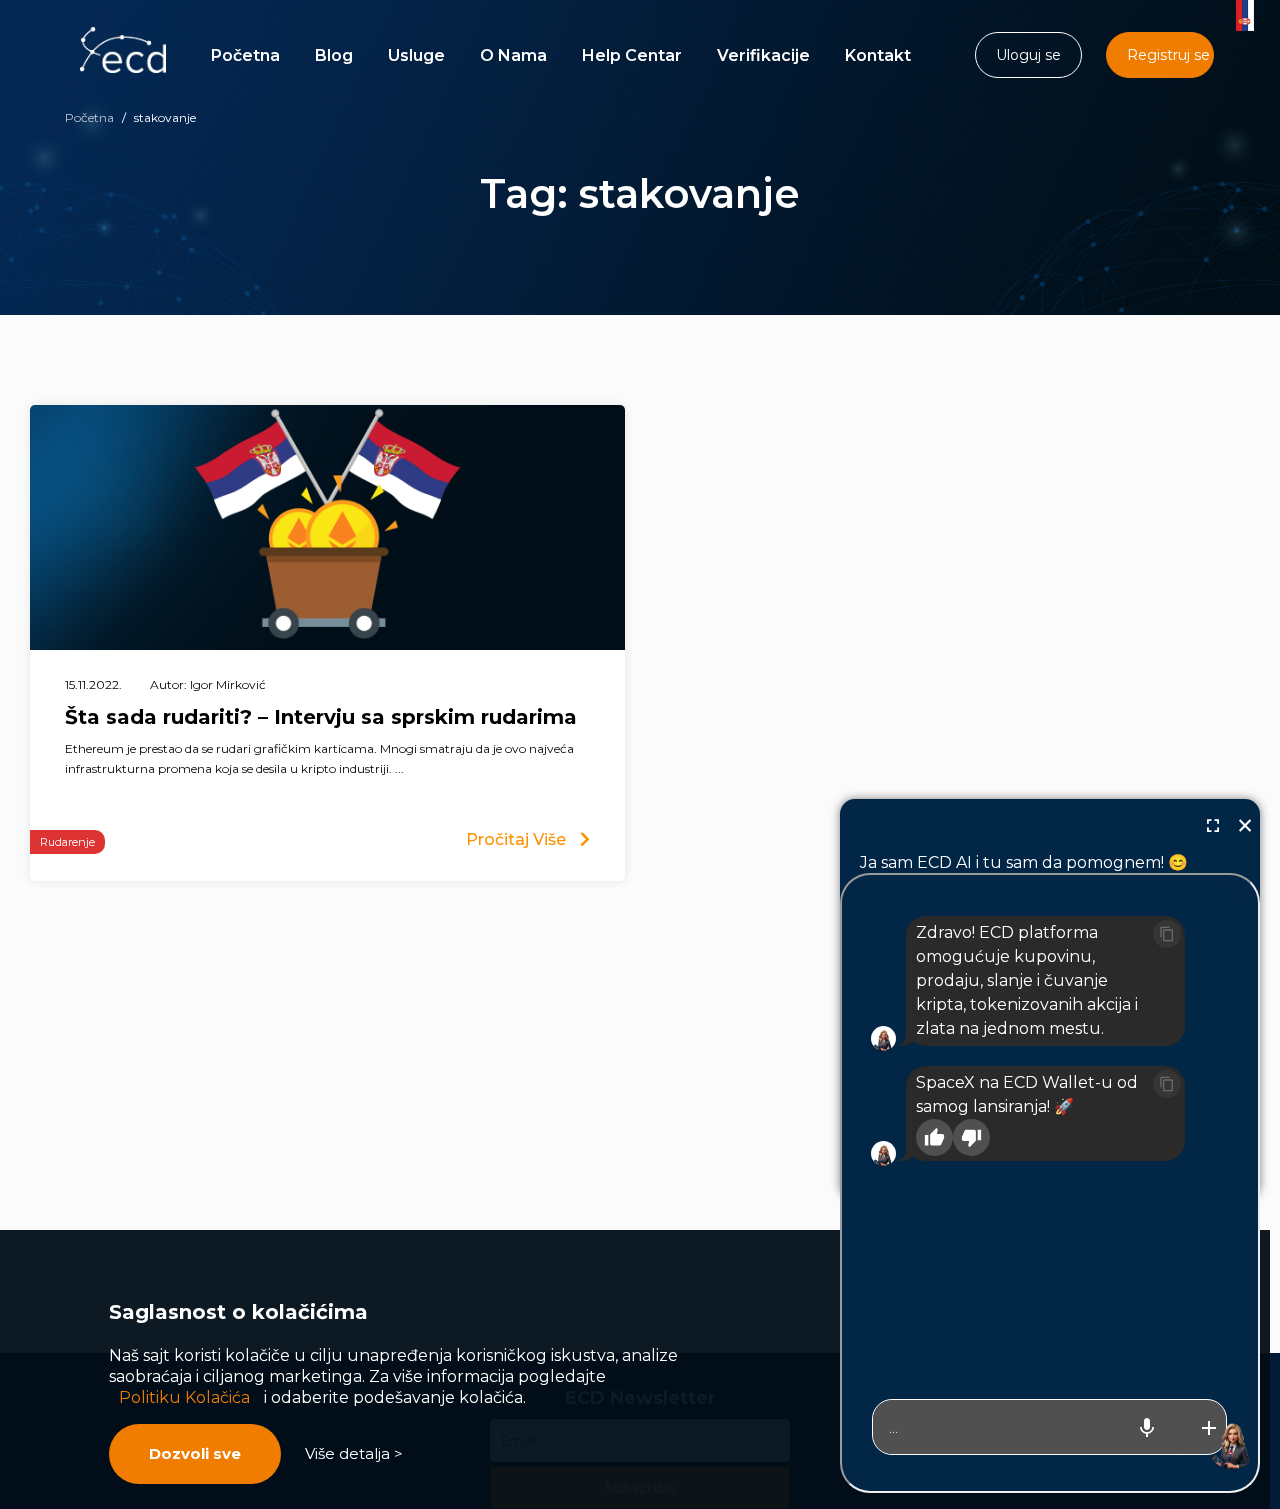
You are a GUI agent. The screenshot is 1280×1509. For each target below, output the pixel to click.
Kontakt (878, 55)
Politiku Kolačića (184, 1397)
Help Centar (632, 55)
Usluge (416, 55)
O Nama (513, 55)
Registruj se (1168, 55)
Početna (245, 55)
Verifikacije (763, 55)
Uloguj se (1028, 55)
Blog (334, 55)
